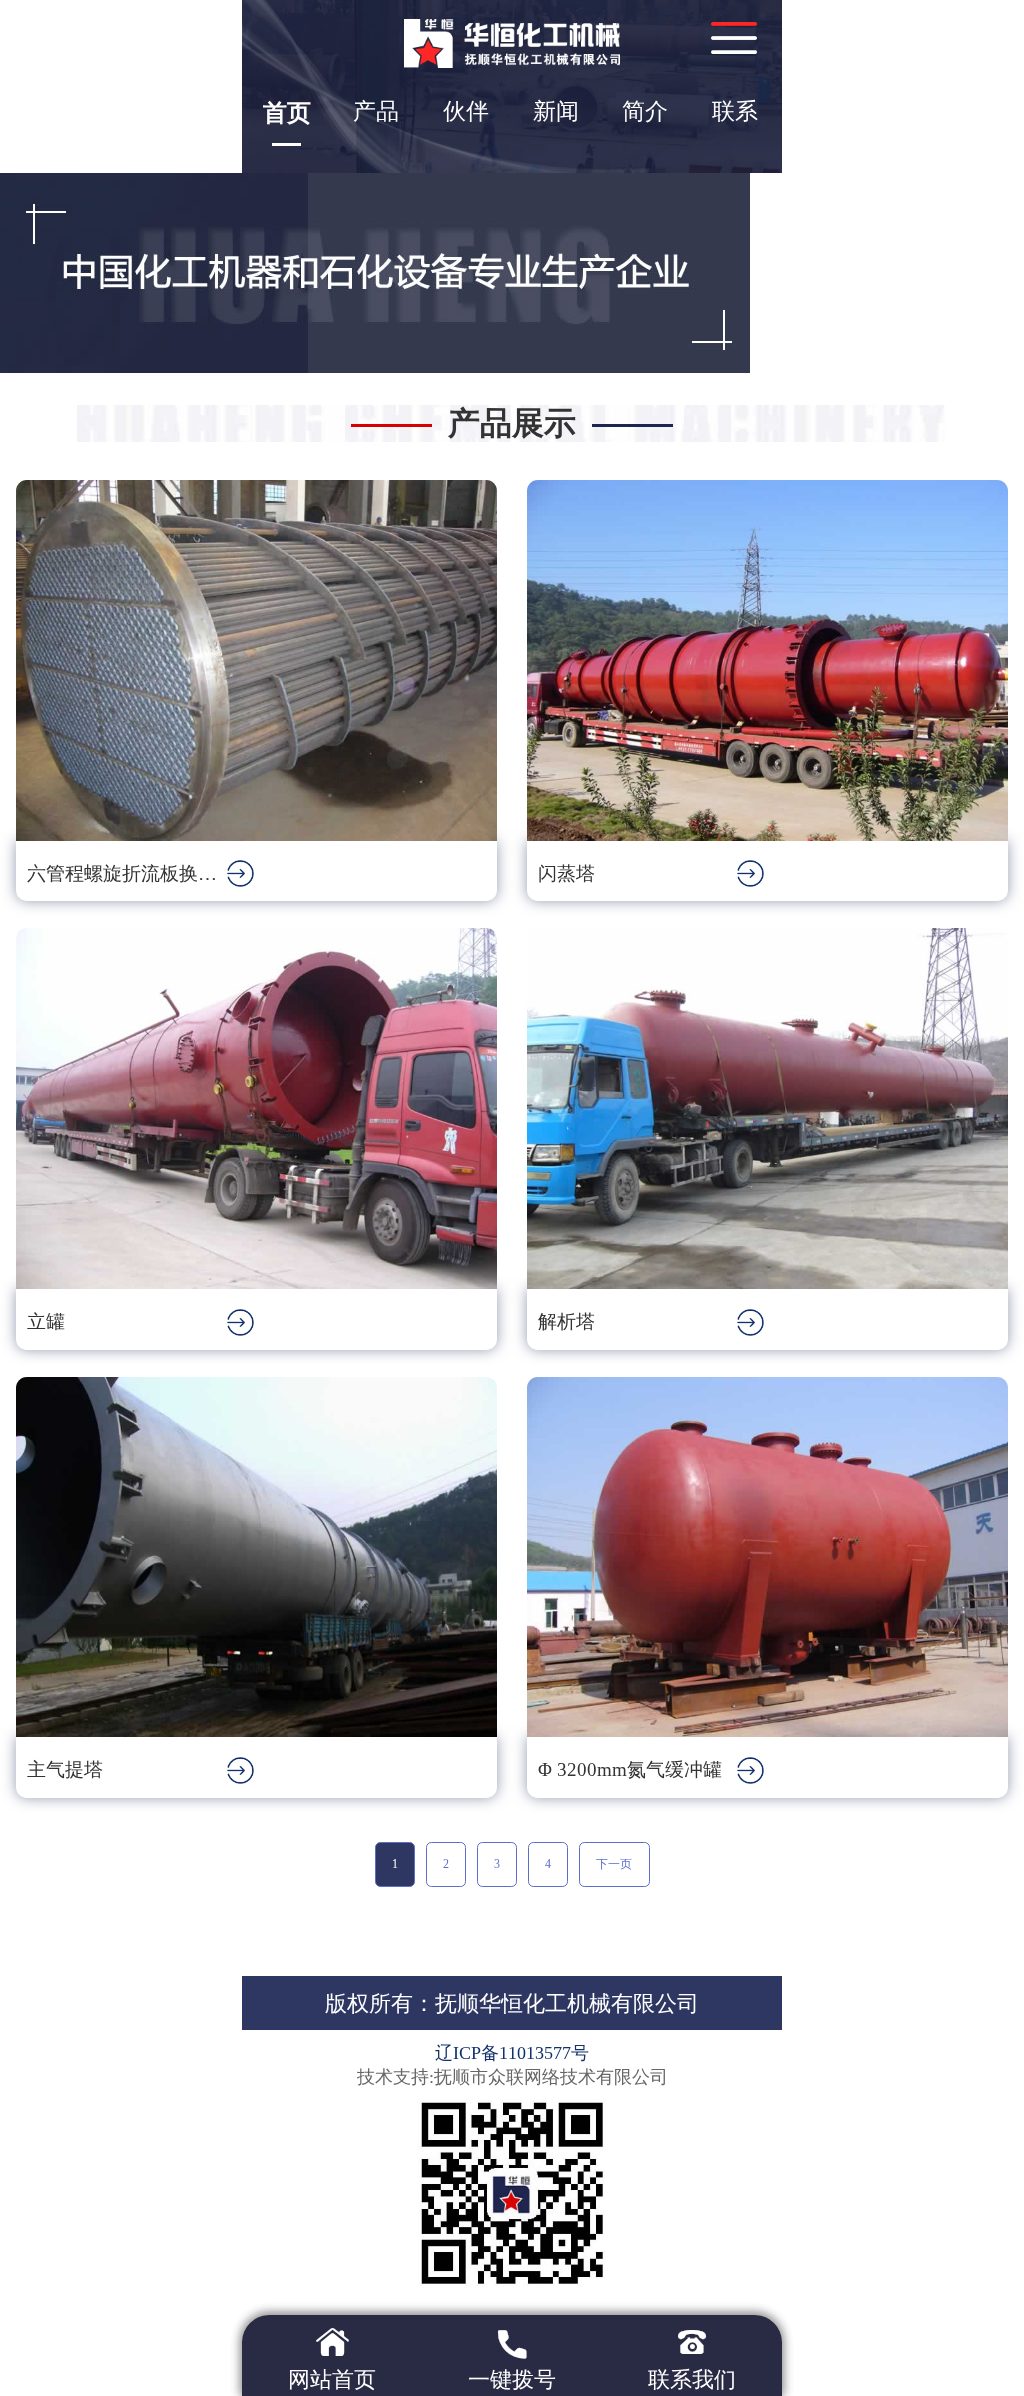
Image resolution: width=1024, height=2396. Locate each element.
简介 (645, 111)
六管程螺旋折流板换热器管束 (127, 873)
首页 (287, 112)
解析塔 (566, 1321)
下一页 (614, 1864)
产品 (376, 111)
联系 (735, 111)
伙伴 (466, 111)
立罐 (46, 1321)
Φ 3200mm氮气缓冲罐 (630, 1769)
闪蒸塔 (566, 873)
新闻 (556, 111)
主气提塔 (65, 1769)
